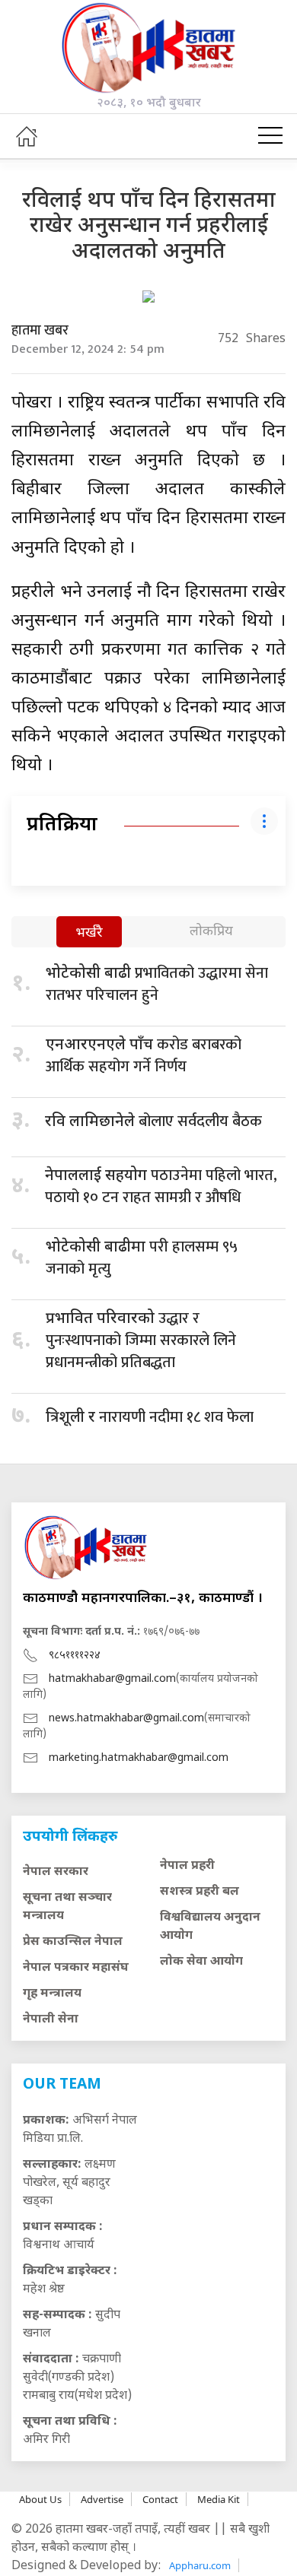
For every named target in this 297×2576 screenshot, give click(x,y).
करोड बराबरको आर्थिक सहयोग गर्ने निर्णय (144, 1056)
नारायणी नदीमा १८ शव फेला (150, 1417)
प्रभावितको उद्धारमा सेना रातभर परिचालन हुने (157, 984)
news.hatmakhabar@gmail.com (126, 1719)
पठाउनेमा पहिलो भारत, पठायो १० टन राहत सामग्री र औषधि (161, 1186)
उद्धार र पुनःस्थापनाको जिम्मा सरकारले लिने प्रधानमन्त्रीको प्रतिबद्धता (141, 1340)
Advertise (102, 2499)
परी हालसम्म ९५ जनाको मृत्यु (142, 1258)
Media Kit (219, 2499)
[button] (270, 136)
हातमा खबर (40, 331)
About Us (40, 2499)
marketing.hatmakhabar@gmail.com (139, 1758)
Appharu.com (200, 2565)
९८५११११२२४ (75, 1656)
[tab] (89, 933)
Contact (160, 2499)
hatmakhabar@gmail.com (112, 1679)
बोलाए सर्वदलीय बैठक (153, 1121)
